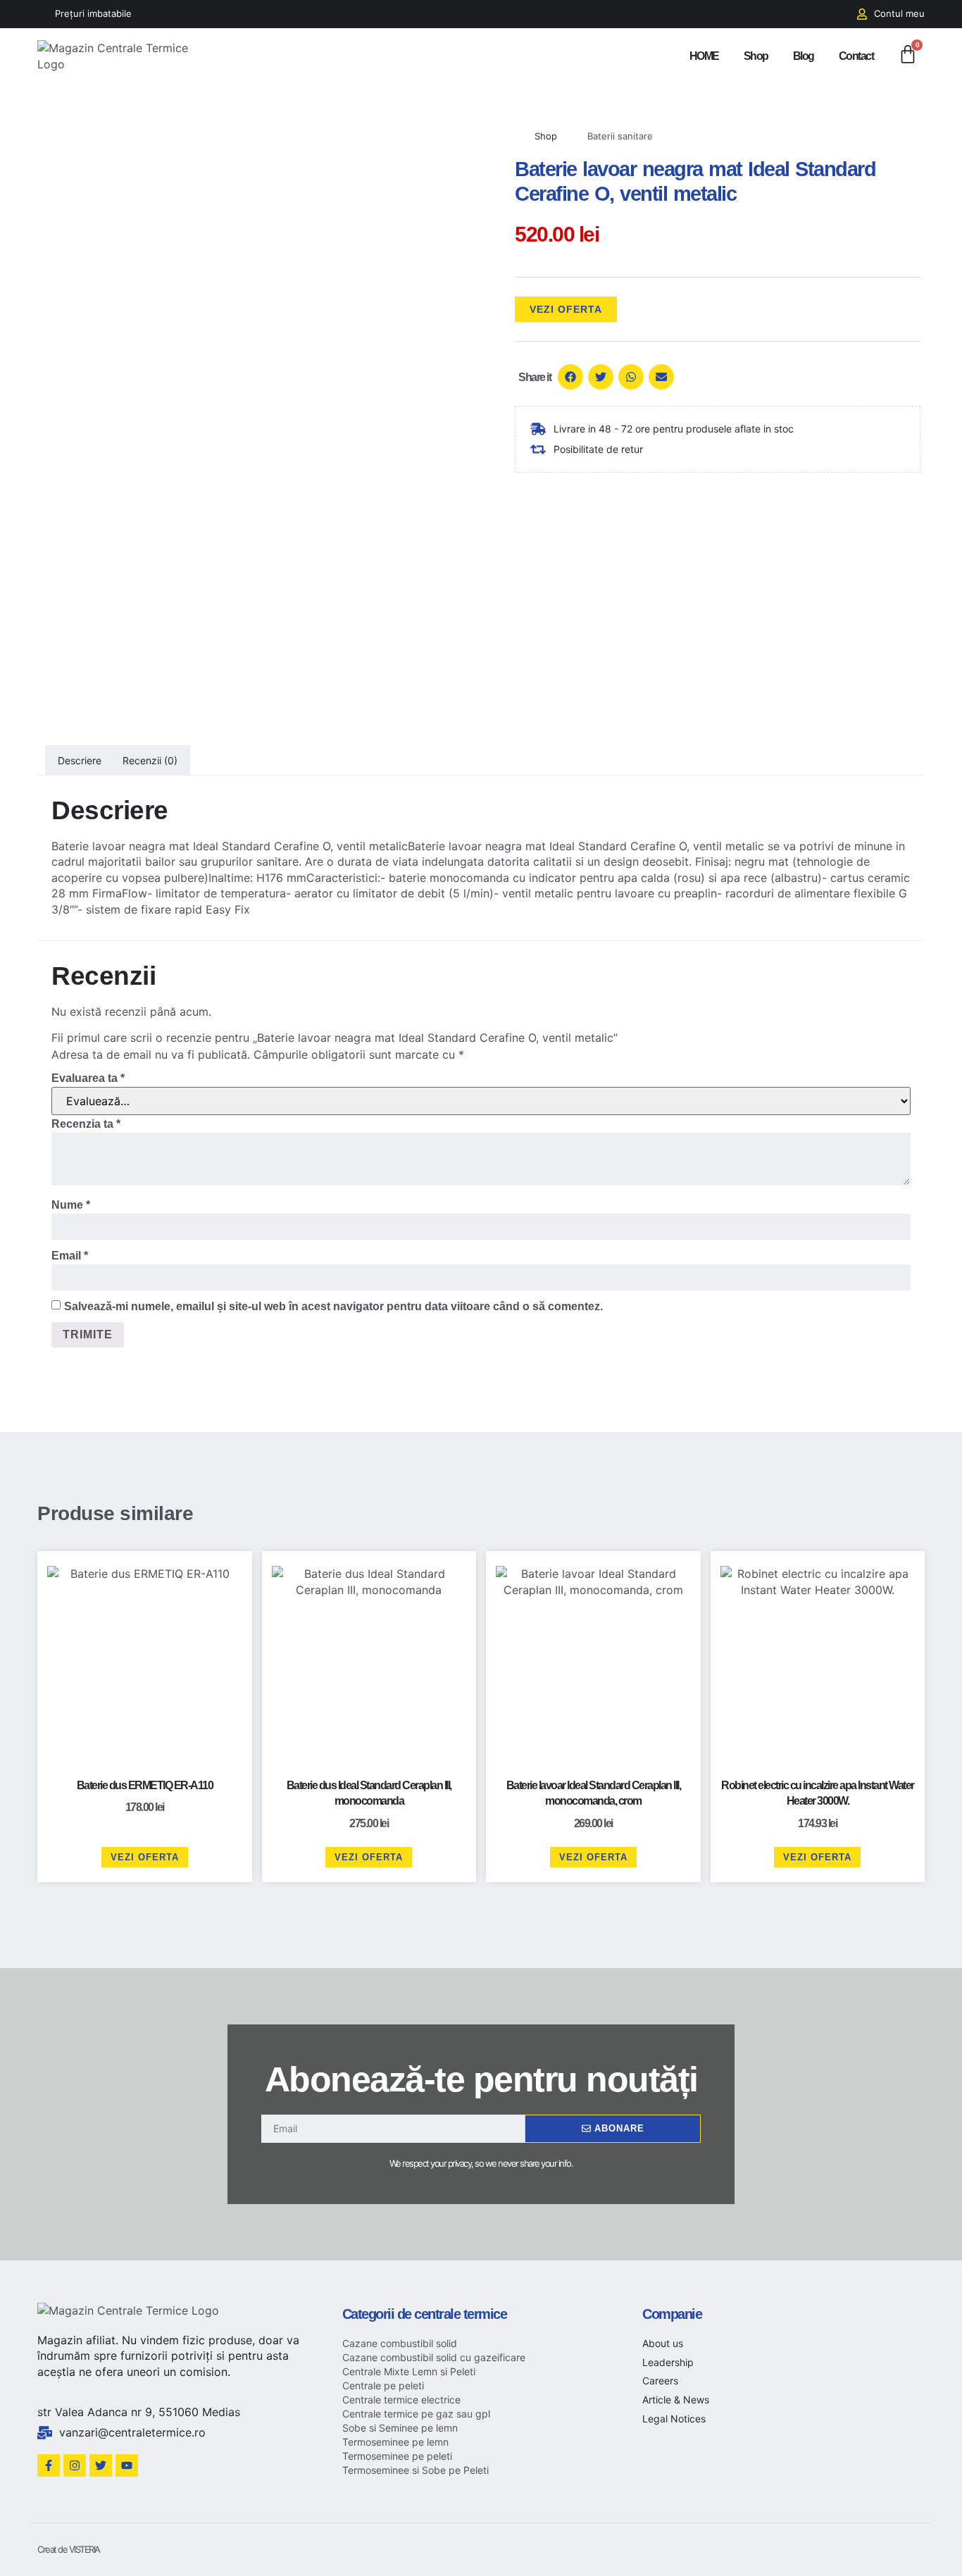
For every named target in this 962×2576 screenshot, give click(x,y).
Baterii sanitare (620, 136)
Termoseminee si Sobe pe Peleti (416, 2470)
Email (70, 1256)
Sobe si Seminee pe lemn (400, 2428)
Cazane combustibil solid (400, 2343)
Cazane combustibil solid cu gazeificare (434, 2357)
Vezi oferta (566, 309)
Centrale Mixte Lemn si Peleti (409, 2371)
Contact (856, 56)
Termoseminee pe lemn (395, 2442)
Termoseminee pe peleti (397, 2456)
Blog (804, 56)
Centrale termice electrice (401, 2400)
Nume (71, 1205)
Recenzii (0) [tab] (150, 760)
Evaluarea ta (88, 1078)
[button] (570, 377)
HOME (704, 56)
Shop (756, 56)
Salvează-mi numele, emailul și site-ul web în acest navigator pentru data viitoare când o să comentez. (333, 1306)
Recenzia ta (86, 1124)
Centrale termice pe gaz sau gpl (416, 2414)
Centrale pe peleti (383, 2385)
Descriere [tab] (80, 760)
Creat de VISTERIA (69, 2549)
